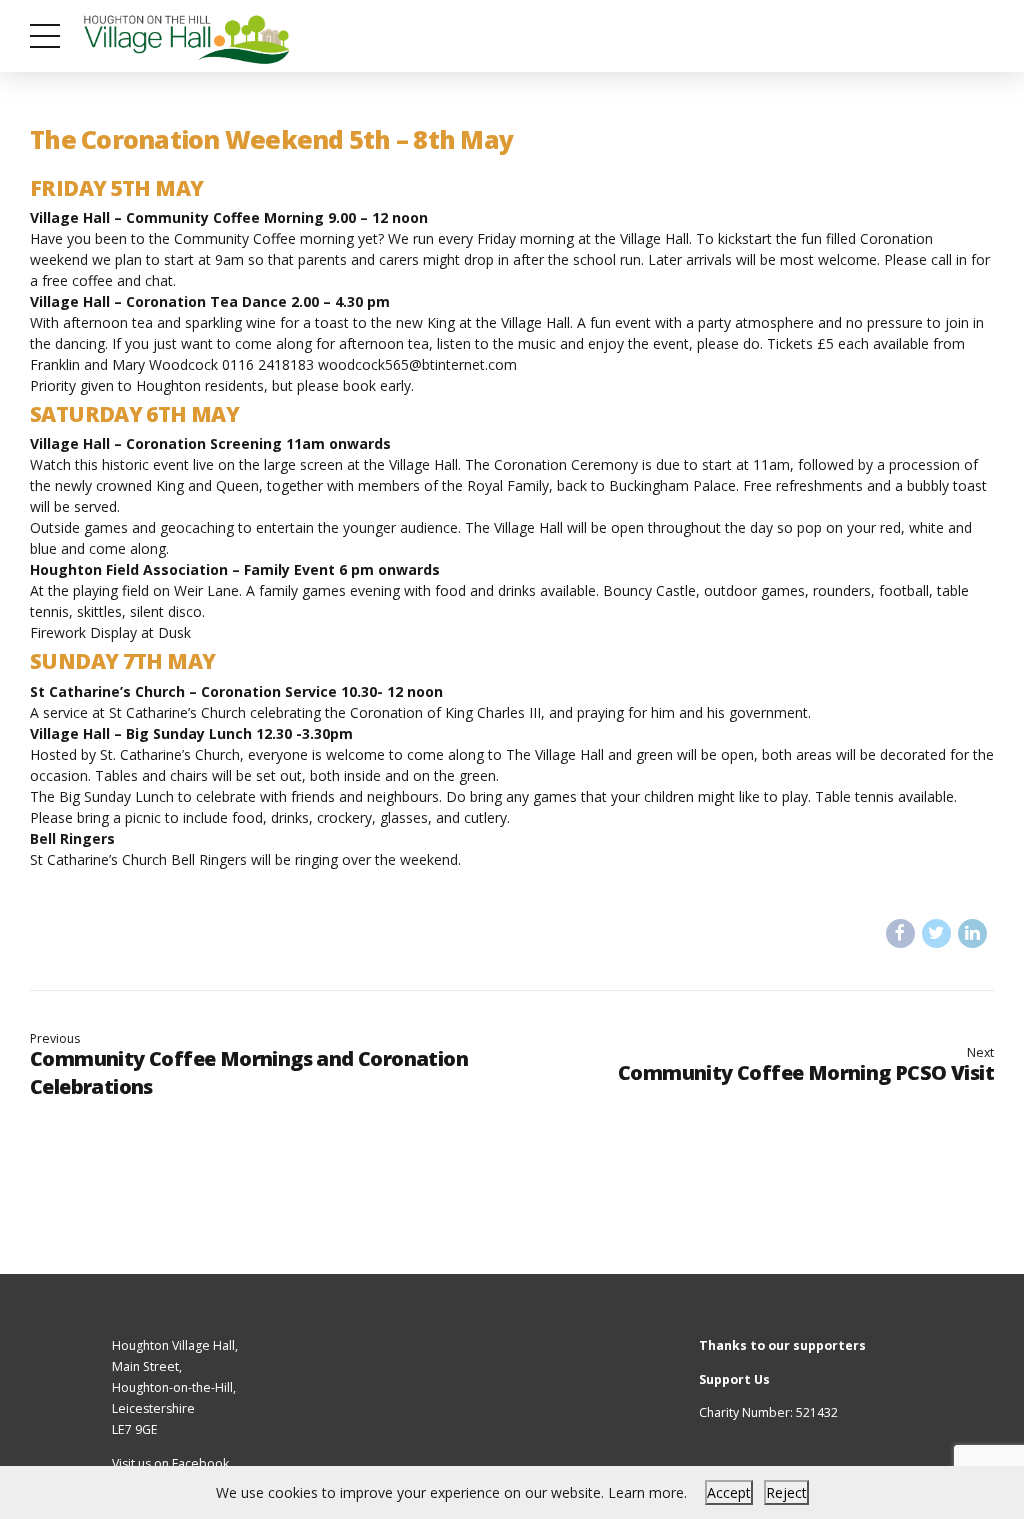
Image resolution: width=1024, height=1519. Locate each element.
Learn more (646, 1492)
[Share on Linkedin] (972, 933)
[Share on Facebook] (900, 933)
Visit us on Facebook (170, 1463)
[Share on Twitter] (936, 933)
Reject (786, 1492)
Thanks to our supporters (782, 1345)
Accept (729, 1492)
